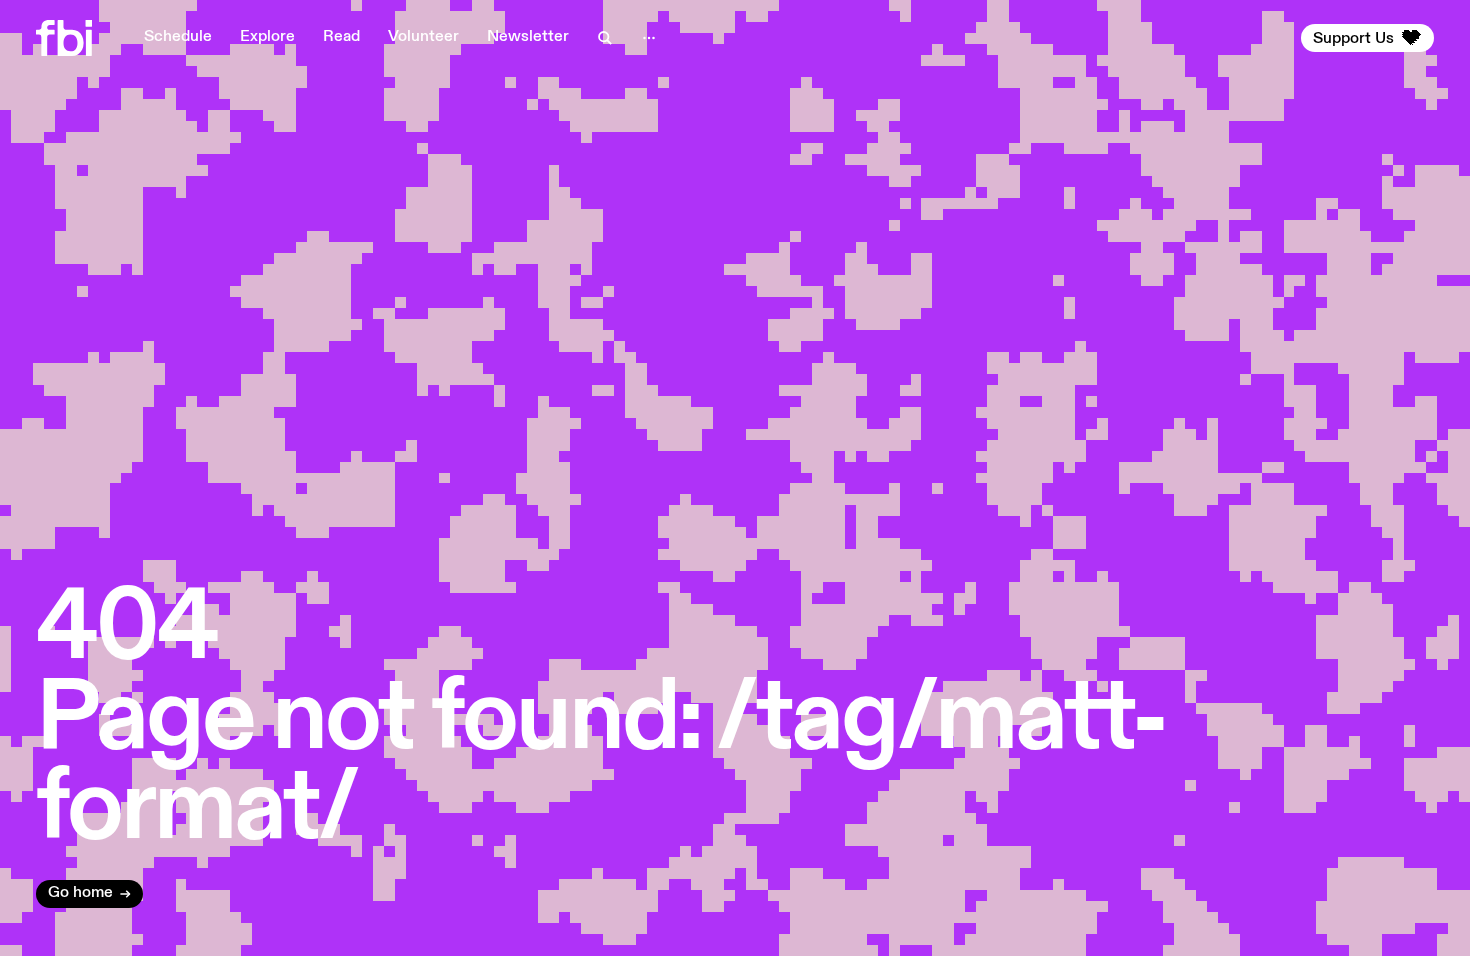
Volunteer (423, 37)
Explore (267, 37)
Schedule (178, 37)
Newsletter (528, 37)
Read (341, 37)
